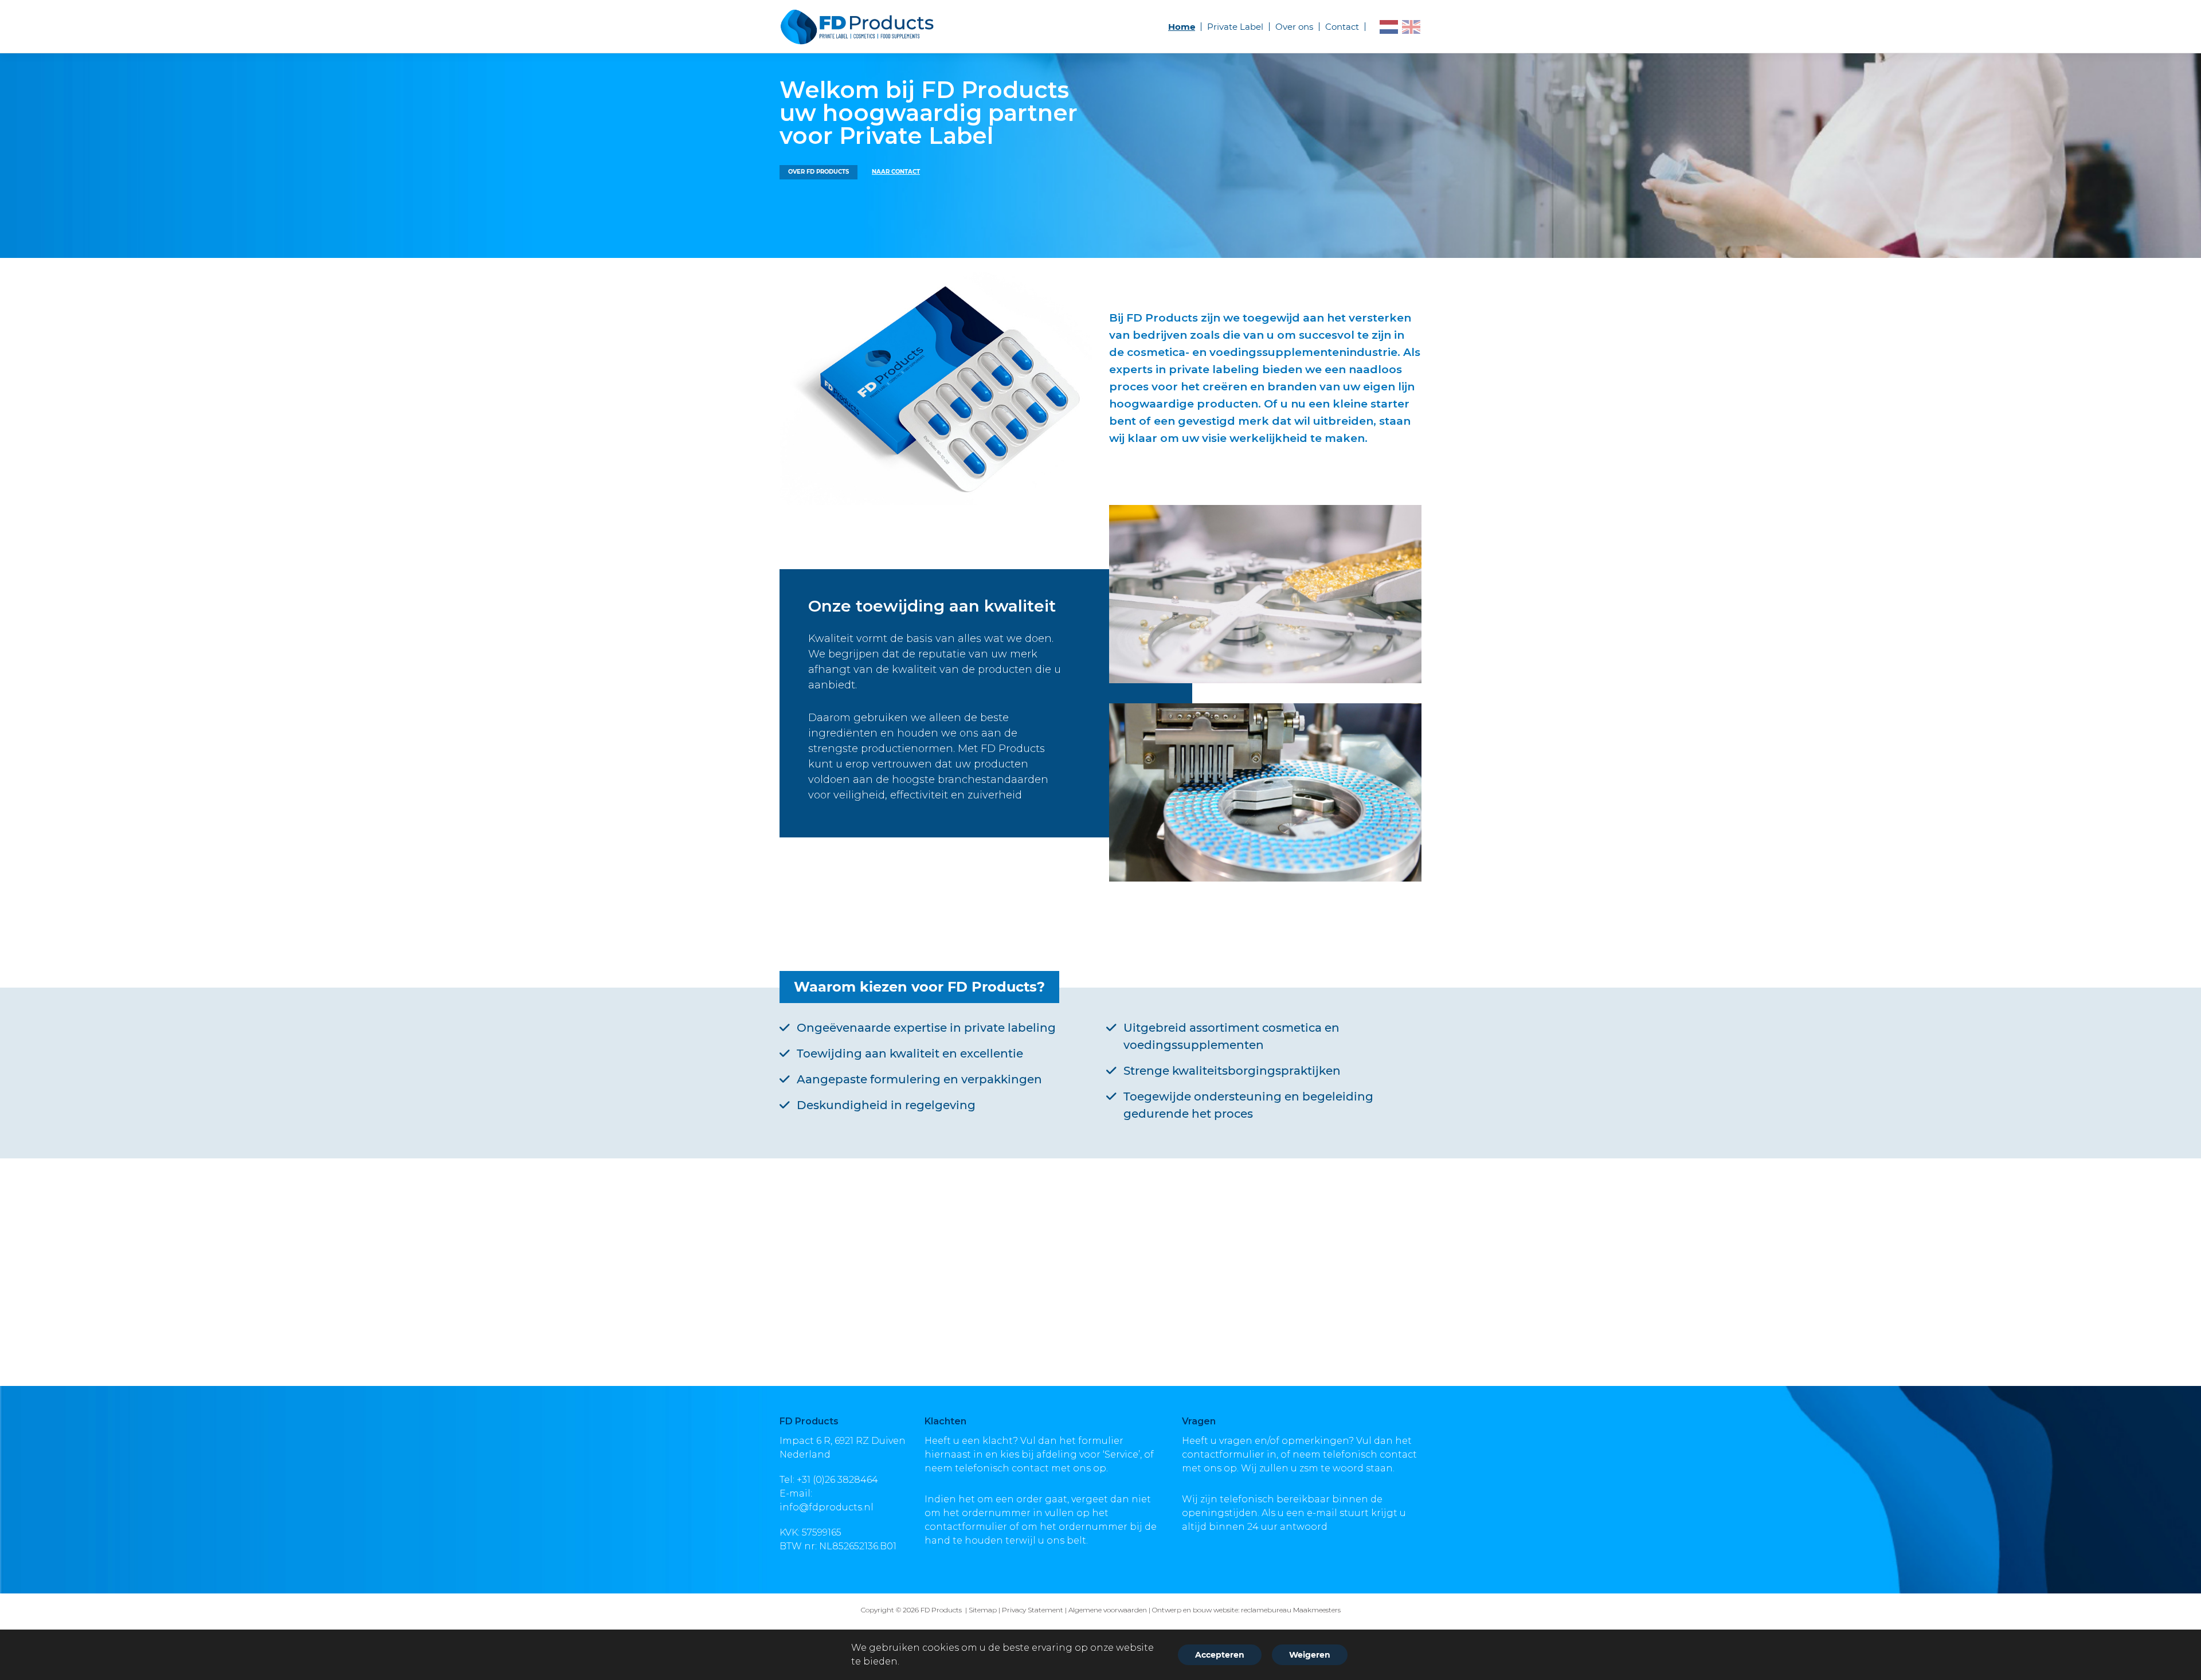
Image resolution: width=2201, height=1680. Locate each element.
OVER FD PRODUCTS (818, 172)
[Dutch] (1389, 27)
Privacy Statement (1033, 1610)
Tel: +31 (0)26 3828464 (829, 1480)
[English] (1412, 27)
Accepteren (1220, 1655)
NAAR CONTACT (896, 172)
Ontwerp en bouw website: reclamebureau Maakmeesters (1246, 1610)
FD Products (942, 1610)
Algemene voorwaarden (1108, 1610)
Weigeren (1310, 1655)
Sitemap (983, 1610)
